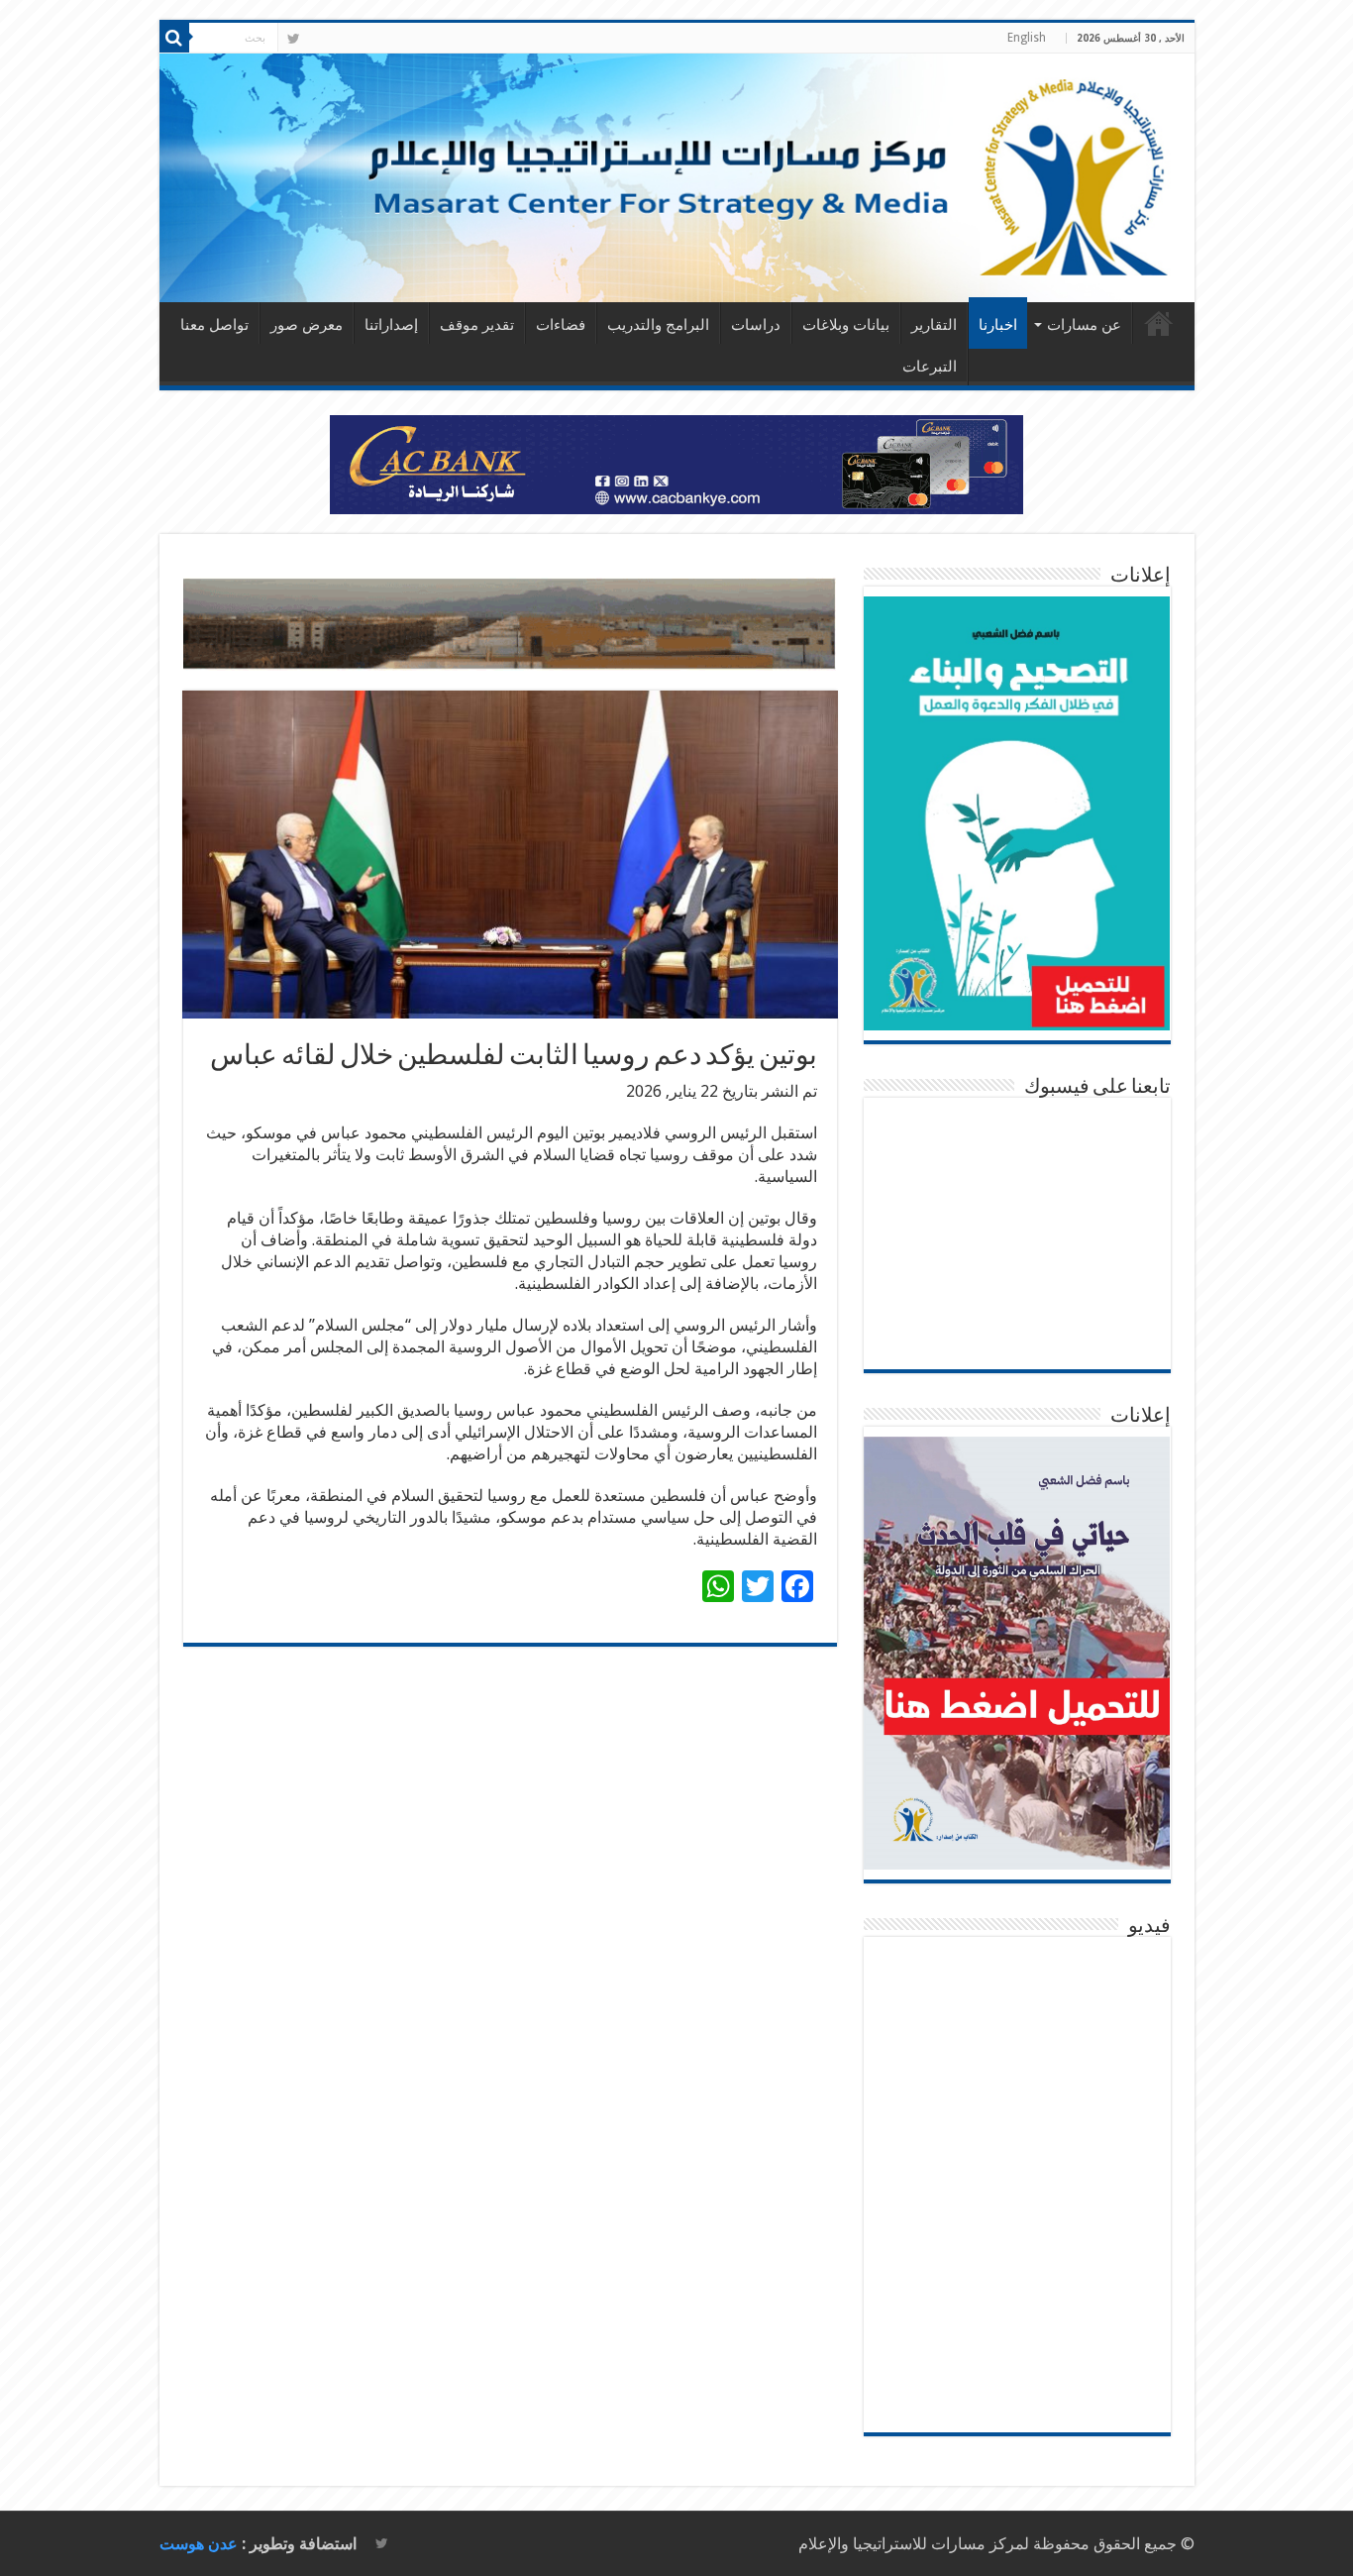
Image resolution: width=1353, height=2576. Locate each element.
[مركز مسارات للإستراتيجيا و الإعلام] (677, 178)
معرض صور (307, 325)
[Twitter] (294, 39)
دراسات (756, 325)
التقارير (934, 325)
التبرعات (930, 367)
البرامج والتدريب (658, 325)
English (1027, 38)
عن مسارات (1084, 325)
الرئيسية (1159, 323)
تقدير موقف (477, 325)
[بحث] (174, 38)
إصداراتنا (391, 325)
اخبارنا (998, 325)
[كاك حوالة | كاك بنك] (676, 463)
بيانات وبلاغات (846, 325)
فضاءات (561, 325)
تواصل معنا (214, 325)
